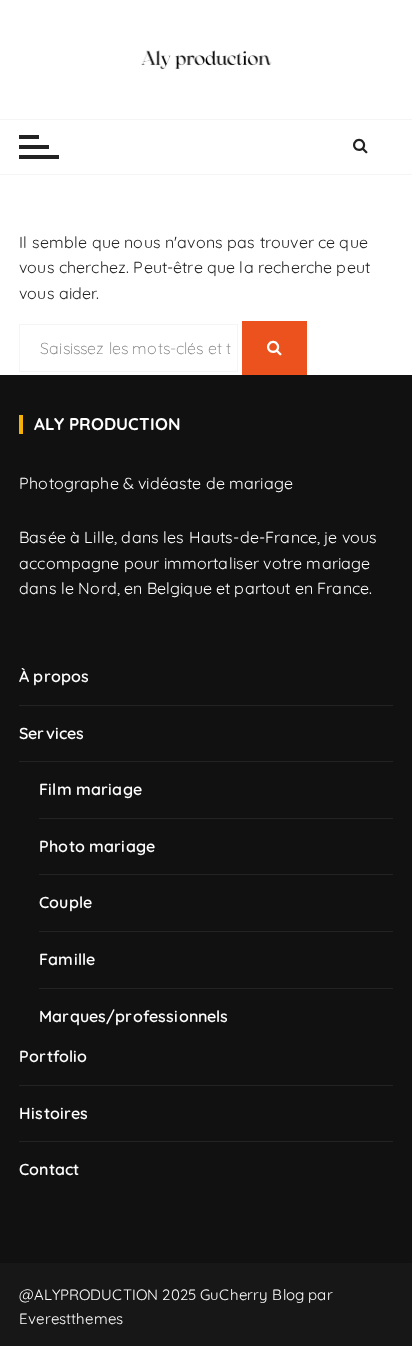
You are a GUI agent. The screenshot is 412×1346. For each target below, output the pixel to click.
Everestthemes (71, 1318)
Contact (49, 1169)
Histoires (53, 1113)
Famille (67, 959)
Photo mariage (97, 846)
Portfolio (53, 1056)
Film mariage (90, 789)
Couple (65, 902)
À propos (54, 676)
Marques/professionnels (133, 1016)
